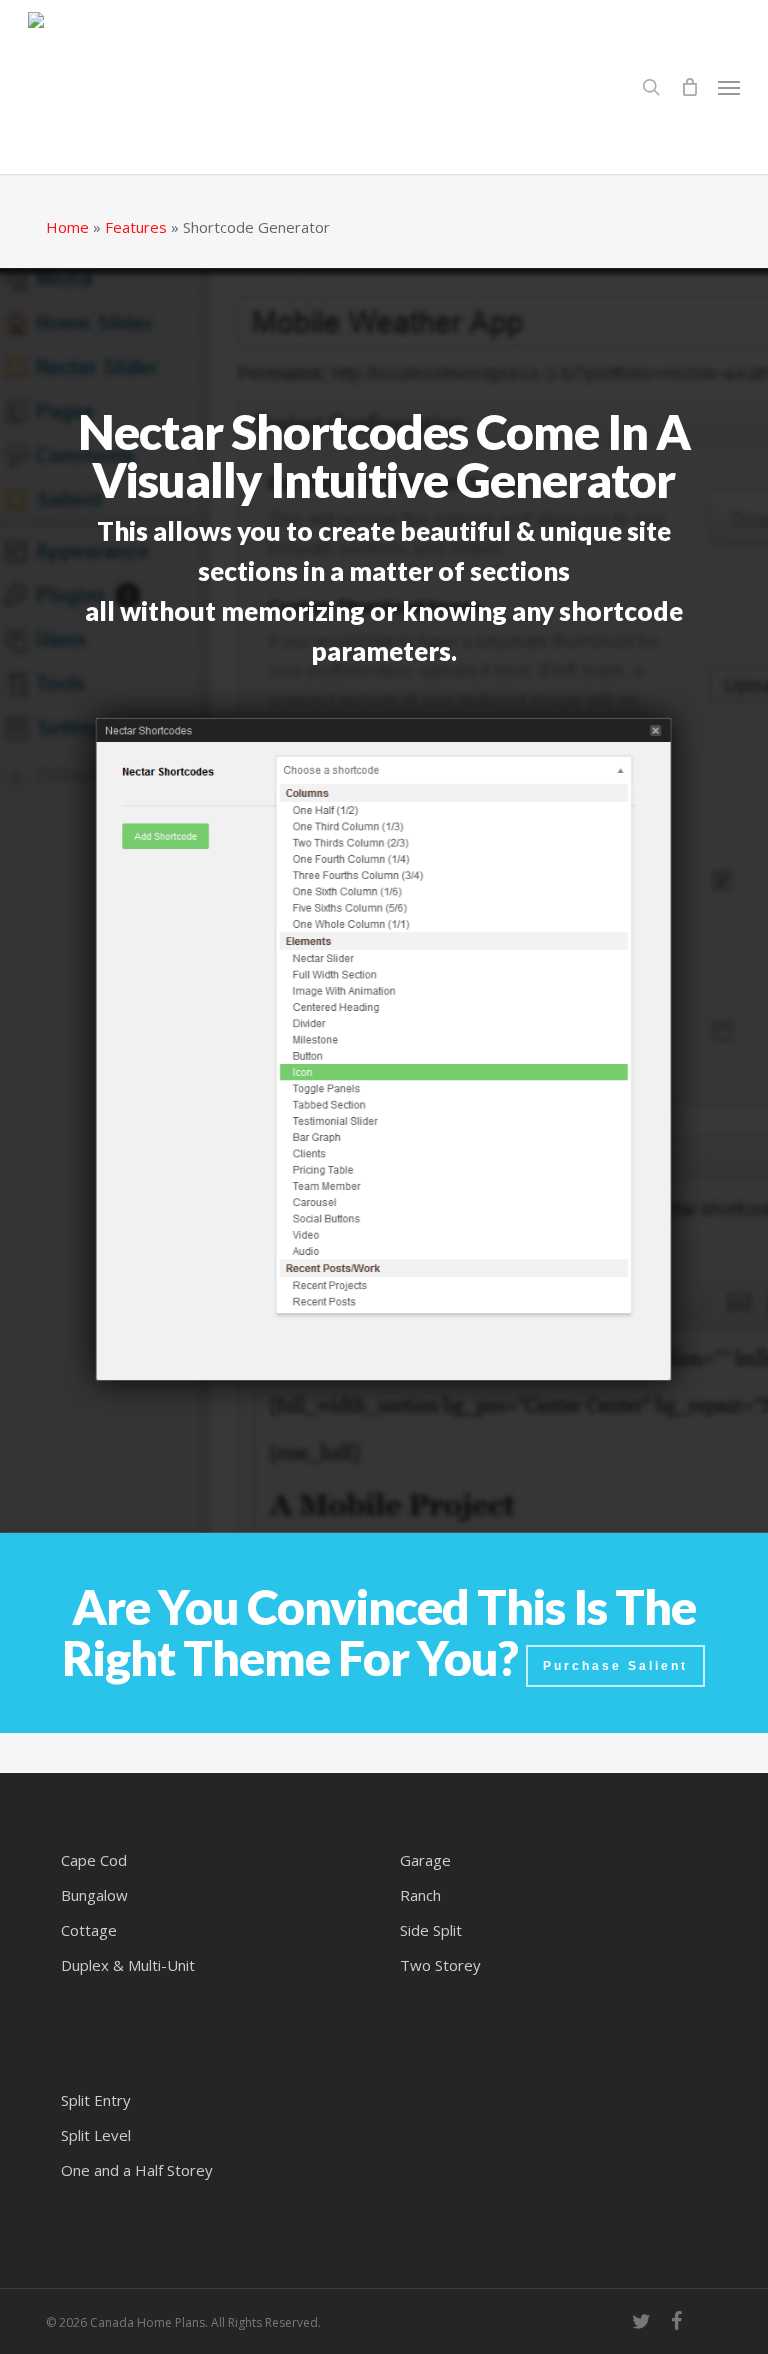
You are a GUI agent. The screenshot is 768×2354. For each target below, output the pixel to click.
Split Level (96, 2135)
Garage (425, 1860)
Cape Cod (94, 1860)
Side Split (431, 1930)
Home (67, 227)
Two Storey (440, 1965)
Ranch (420, 1895)
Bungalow (94, 1895)
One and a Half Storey (137, 2170)
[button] (729, 87)
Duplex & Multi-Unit (128, 1965)
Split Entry (96, 2100)
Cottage (89, 1930)
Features (136, 227)
